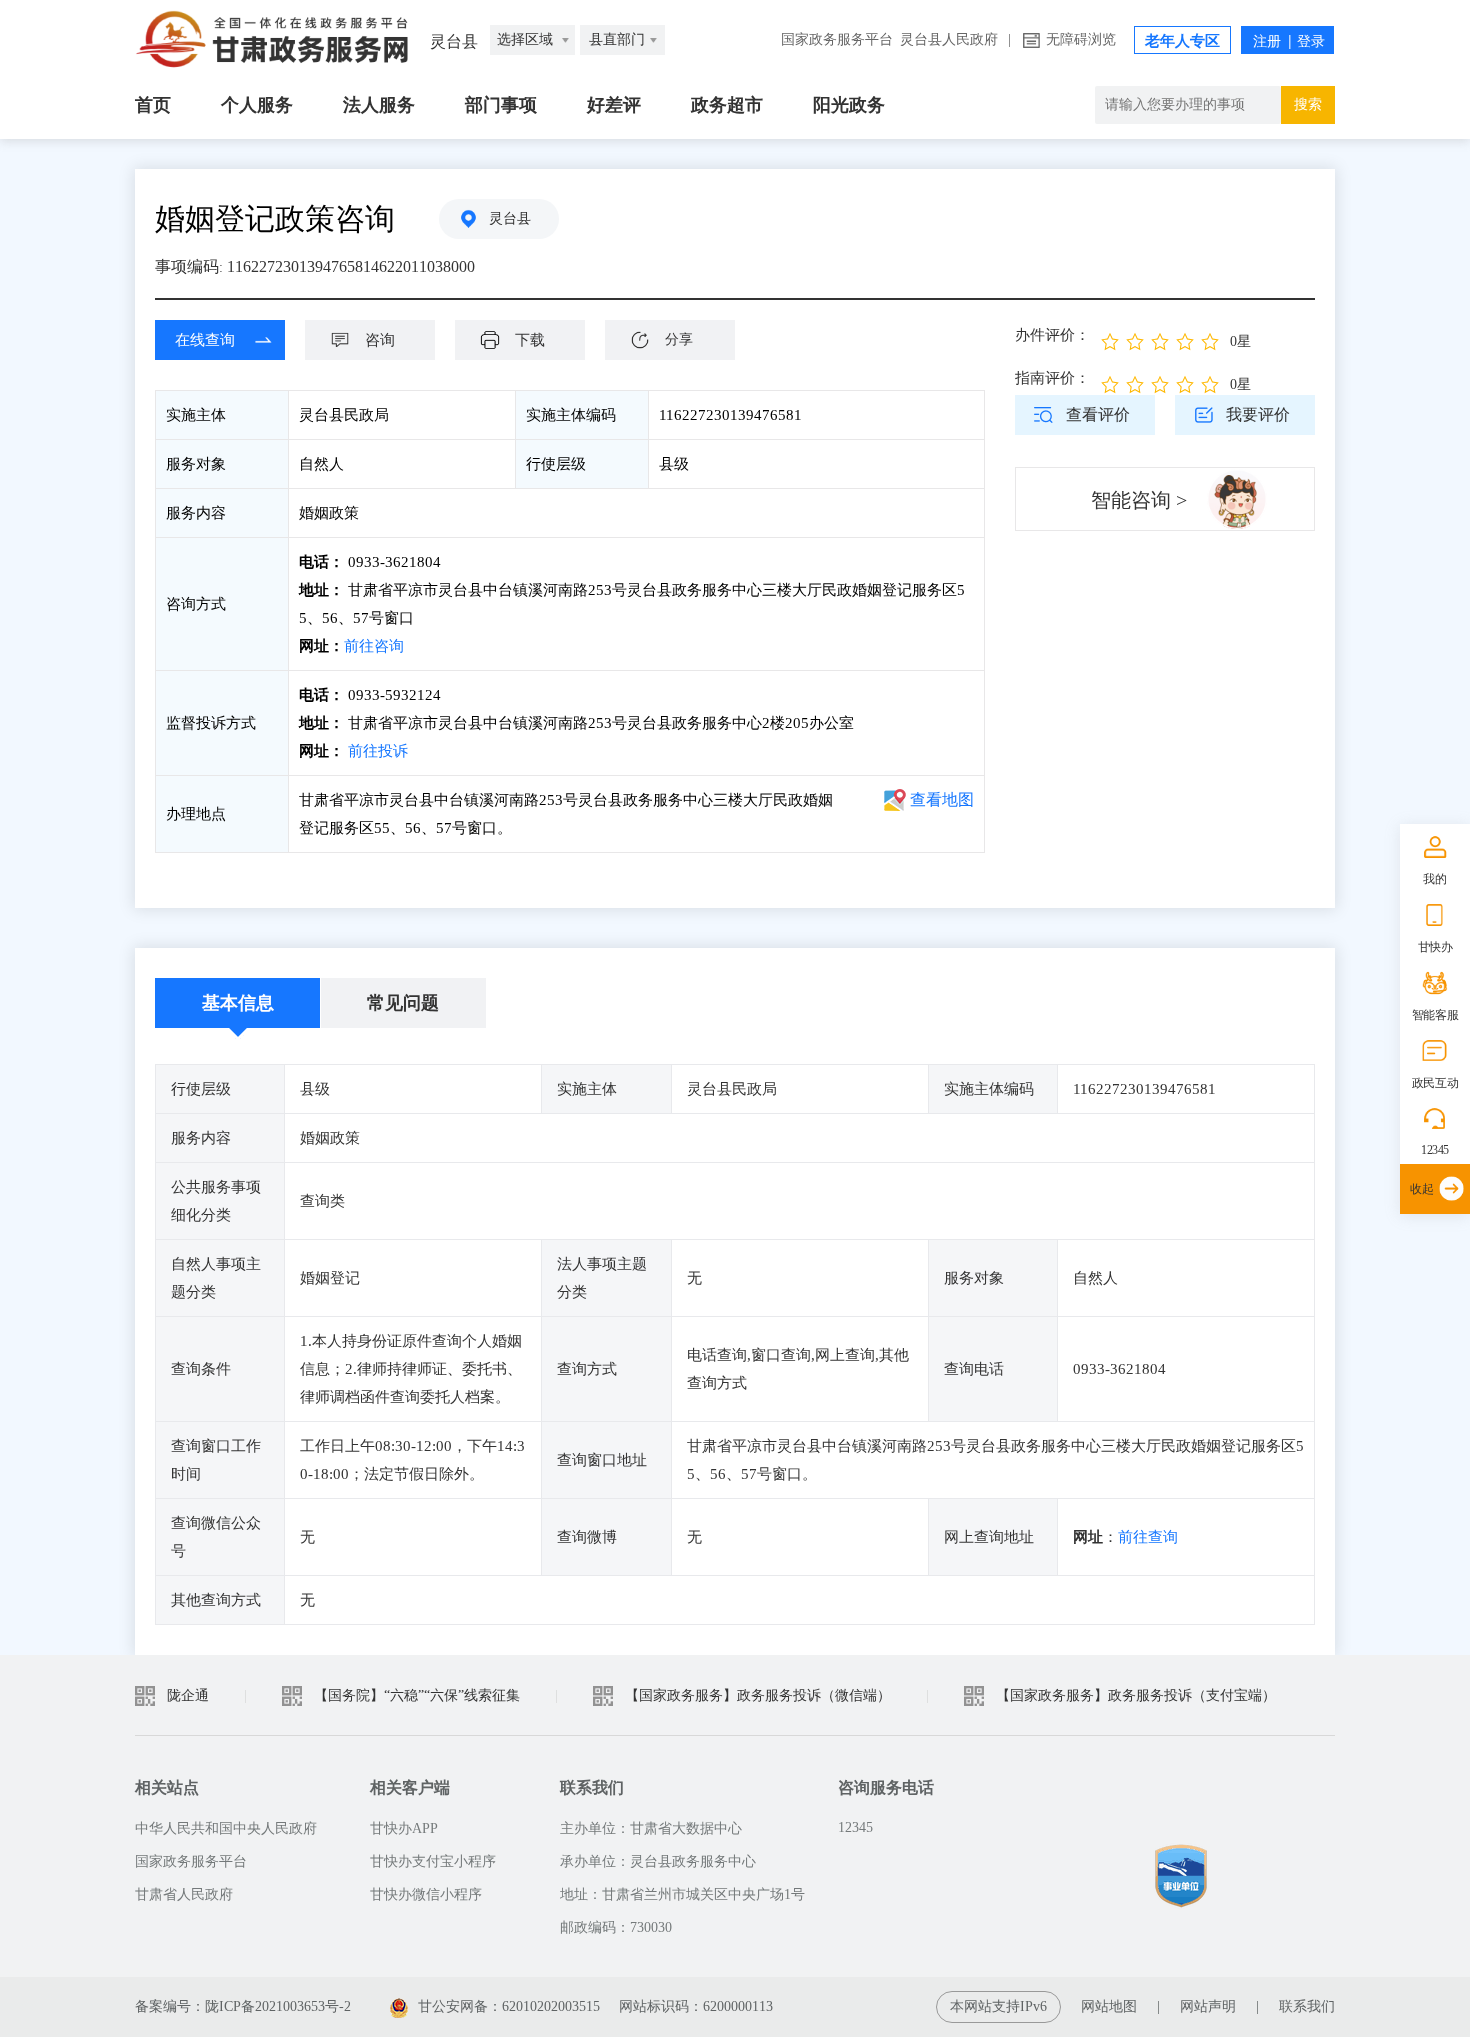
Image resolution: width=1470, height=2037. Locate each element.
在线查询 (205, 340)
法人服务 (379, 105)
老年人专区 (1182, 41)
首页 (153, 105)
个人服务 (257, 105)
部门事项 (501, 105)
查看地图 (942, 799)
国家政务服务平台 (837, 39)
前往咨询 (374, 646)
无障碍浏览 (1081, 39)
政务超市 (727, 105)
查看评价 (1098, 414)
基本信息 (238, 1003)
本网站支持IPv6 (998, 2006)
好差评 (614, 105)
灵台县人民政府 (949, 39)
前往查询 (1148, 1537)
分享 (679, 339)
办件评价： (1052, 335)
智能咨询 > (1139, 500)
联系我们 (1307, 2006)
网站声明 (1208, 2006)
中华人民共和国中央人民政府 (226, 1828)
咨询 (380, 340)
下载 (530, 340)
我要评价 (1258, 414)
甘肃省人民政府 (184, 1894)
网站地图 (1109, 2006)
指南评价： (1052, 378)
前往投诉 (378, 751)
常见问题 (403, 1003)
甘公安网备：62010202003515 (511, 2006)
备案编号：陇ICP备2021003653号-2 (243, 2006)
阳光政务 (849, 105)
